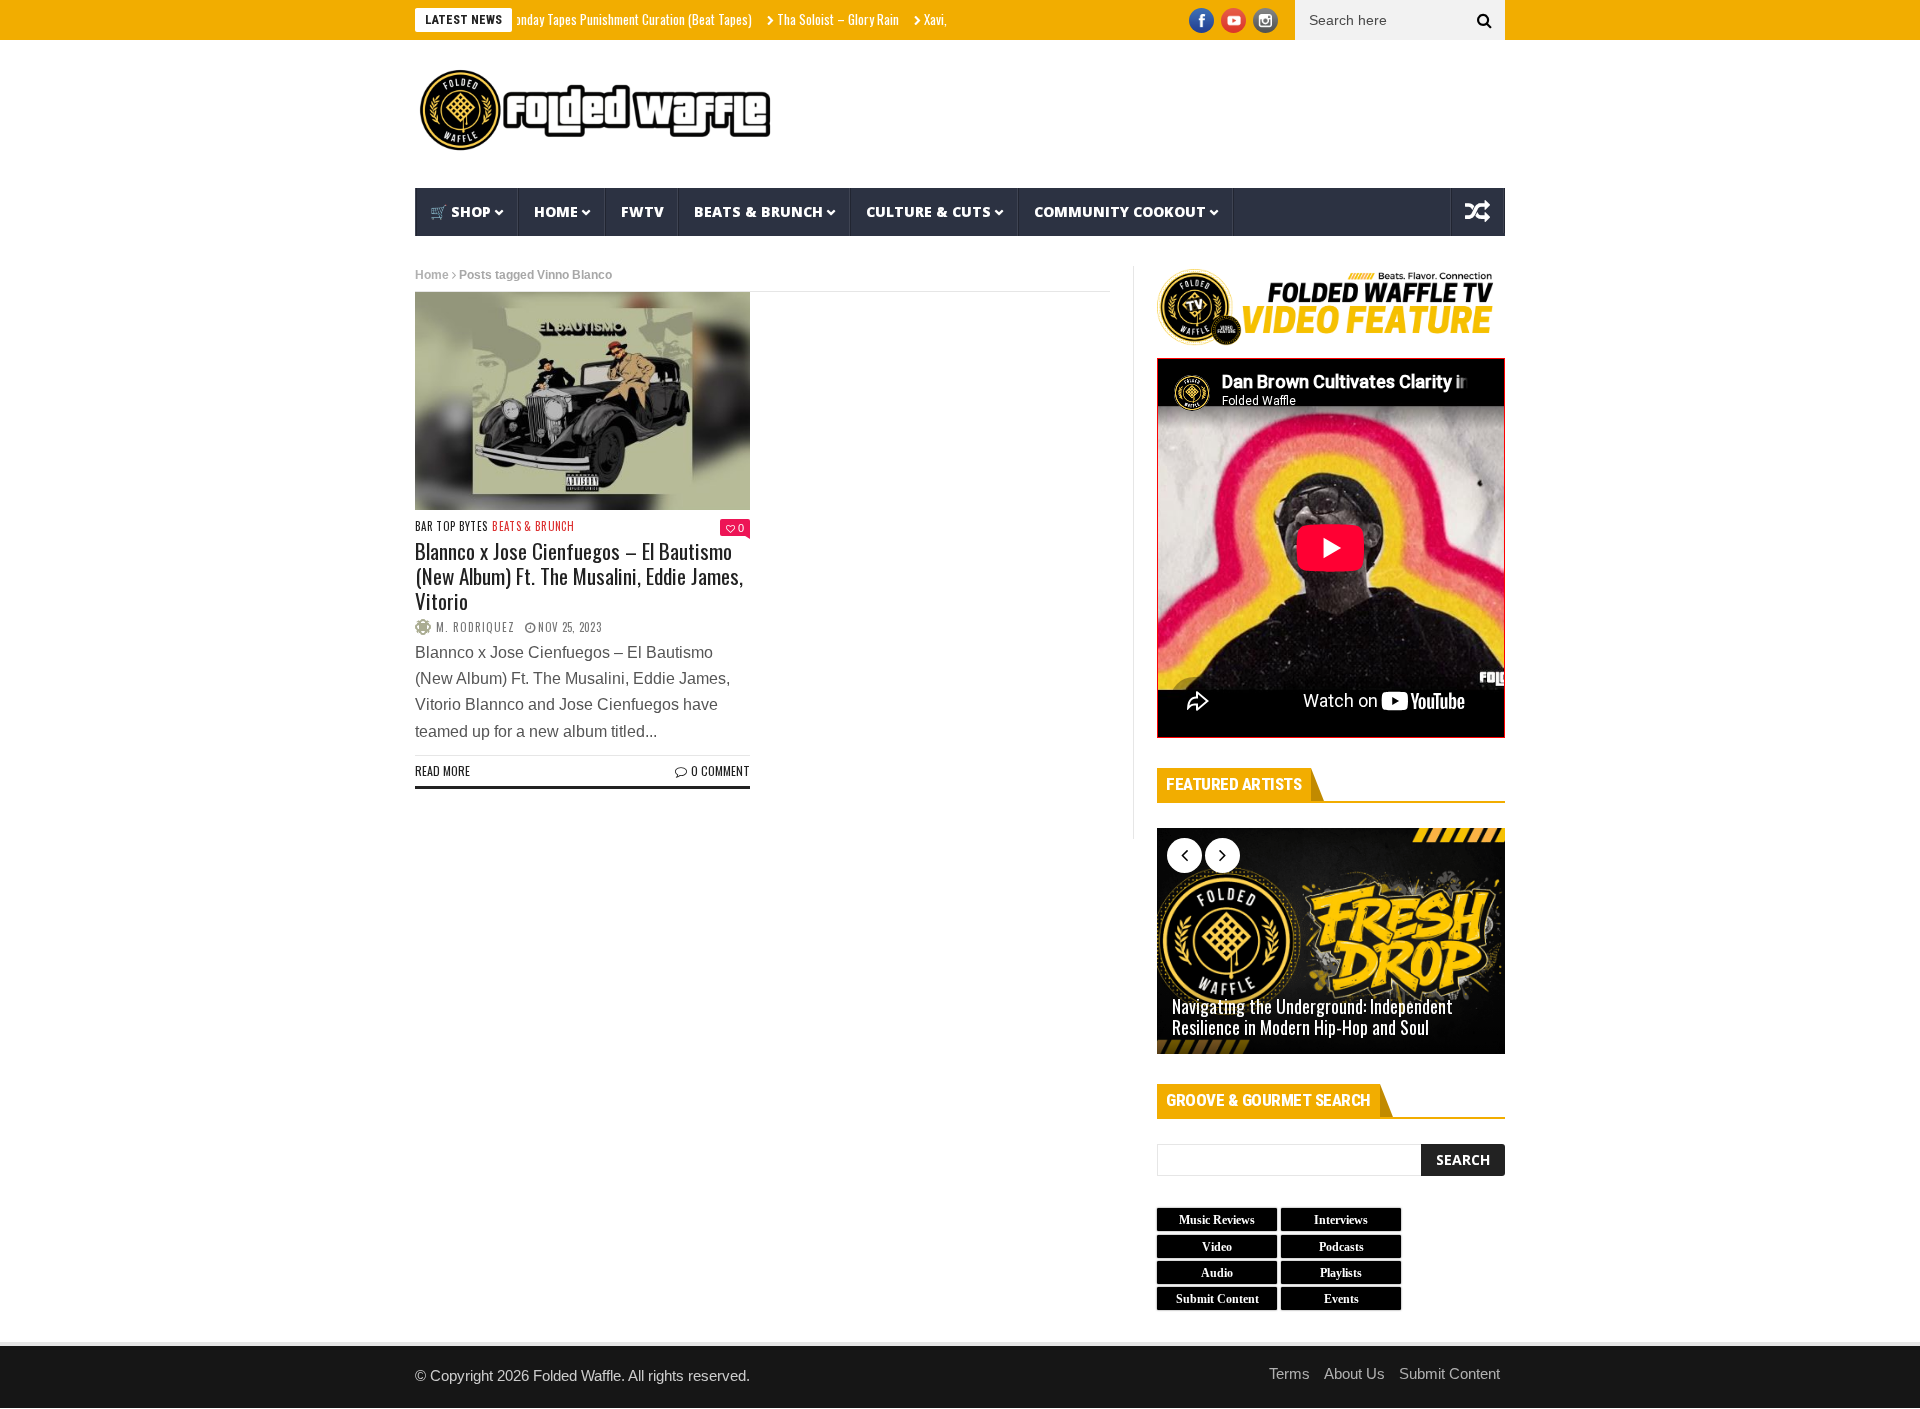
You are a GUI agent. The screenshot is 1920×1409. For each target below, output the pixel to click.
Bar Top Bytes (451, 526)
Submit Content (1449, 1373)
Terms (1289, 1373)
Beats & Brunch (758, 211)
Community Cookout (1120, 211)
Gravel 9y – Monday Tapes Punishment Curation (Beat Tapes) (564, 19)
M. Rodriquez (475, 627)
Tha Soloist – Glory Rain (804, 19)
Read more (442, 770)
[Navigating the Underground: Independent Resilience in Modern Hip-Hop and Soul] (1331, 941)
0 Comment (720, 770)
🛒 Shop (460, 211)
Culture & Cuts (928, 211)
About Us (1354, 1373)
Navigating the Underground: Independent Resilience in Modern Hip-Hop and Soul (1312, 1017)
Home (556, 211)
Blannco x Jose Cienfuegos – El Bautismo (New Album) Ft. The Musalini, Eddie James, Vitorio (579, 575)
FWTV (642, 211)
